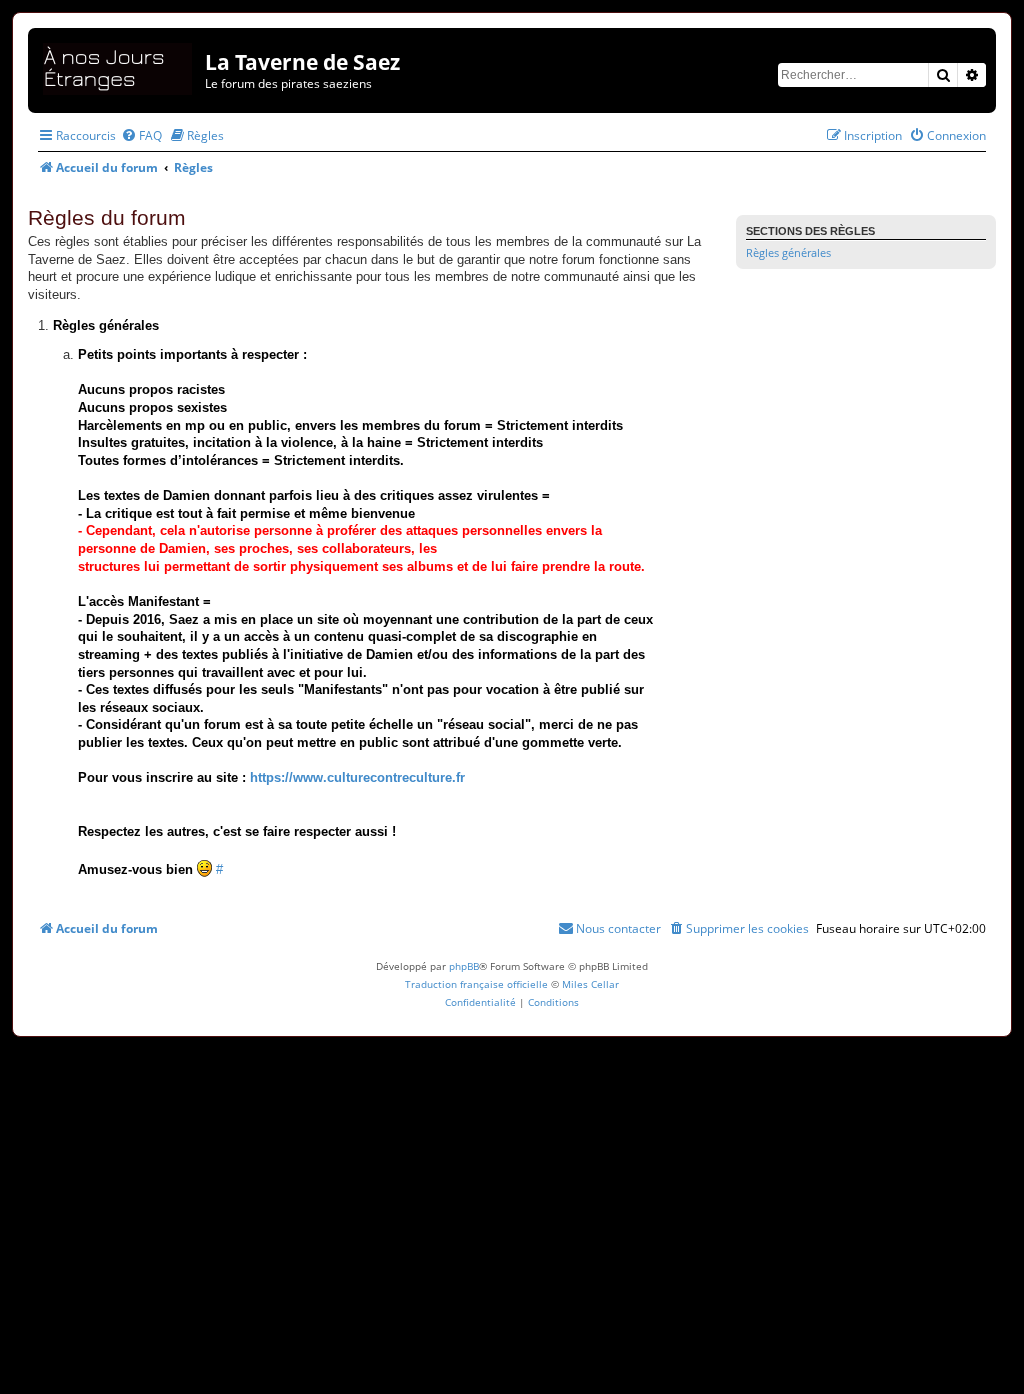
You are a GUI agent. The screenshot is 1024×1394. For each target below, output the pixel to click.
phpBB (464, 966)
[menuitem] (141, 135)
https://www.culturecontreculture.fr (357, 778)
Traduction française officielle (476, 984)
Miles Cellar (590, 984)
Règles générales (788, 253)
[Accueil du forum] (119, 65)
